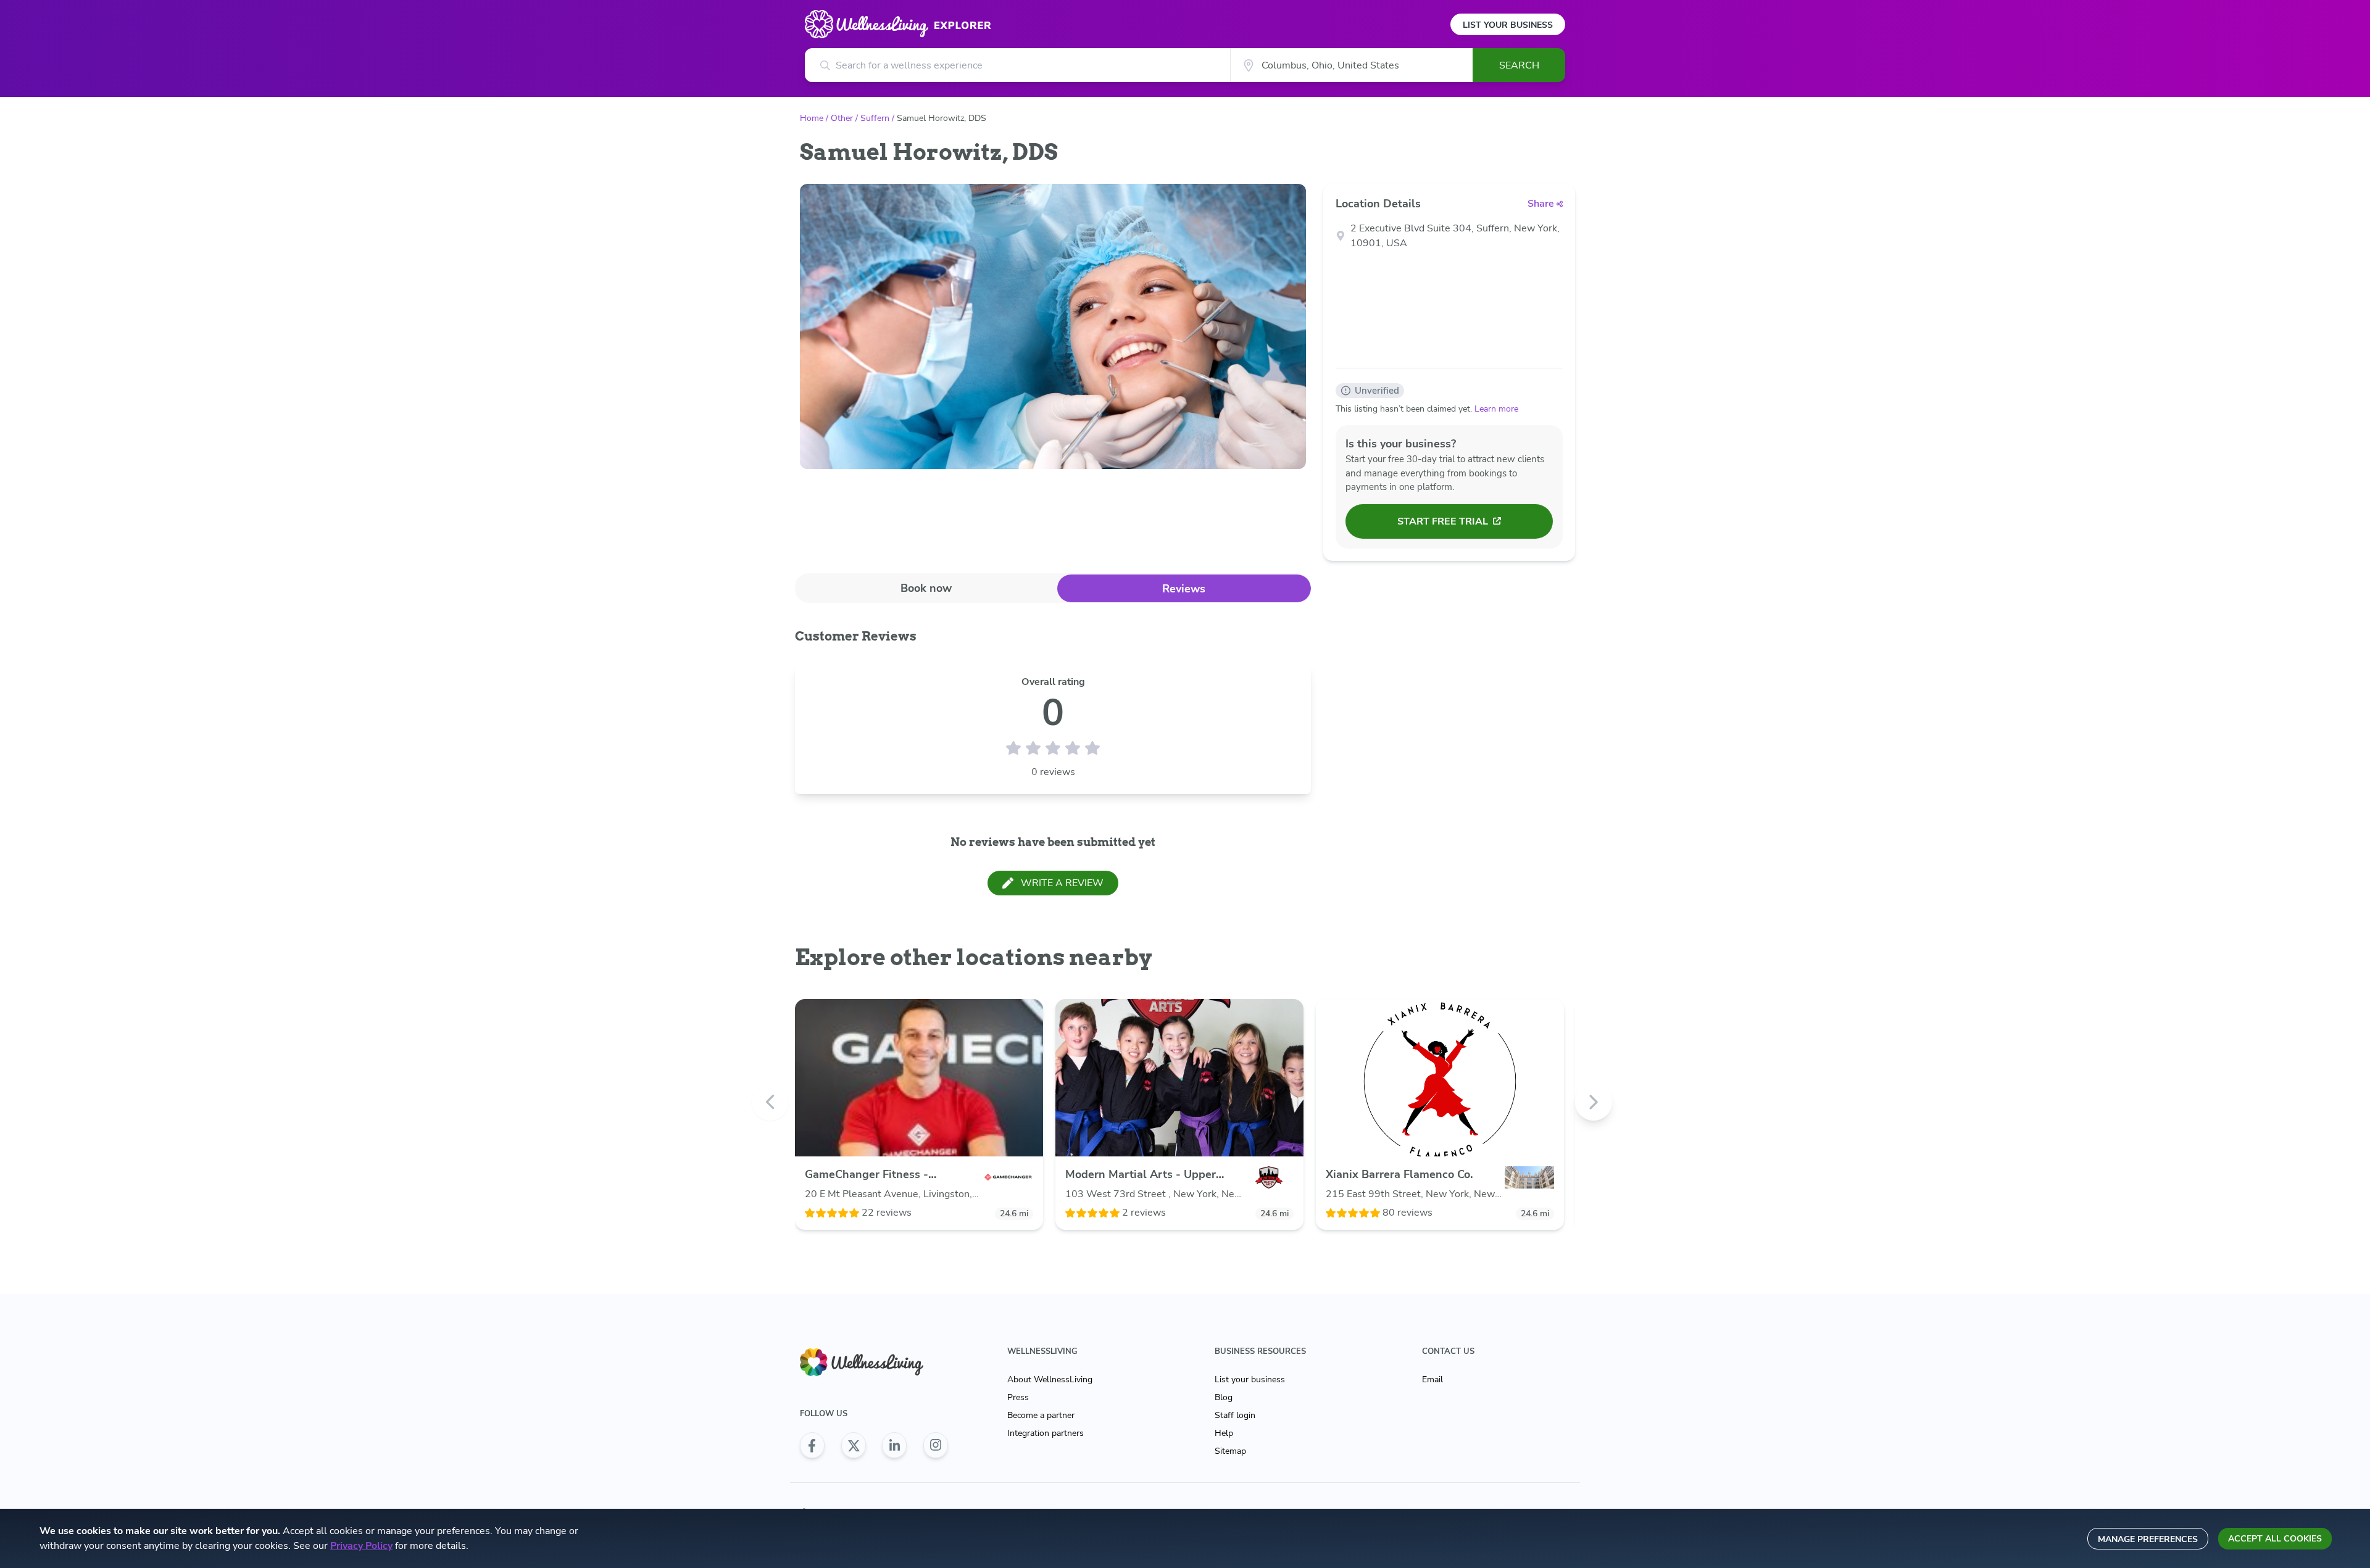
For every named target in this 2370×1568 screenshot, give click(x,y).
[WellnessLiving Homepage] (874, 1362)
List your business (1250, 1379)
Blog (1224, 1397)
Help (1224, 1433)
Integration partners (1046, 1433)
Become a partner (1041, 1415)
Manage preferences (2148, 1539)
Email (1432, 1379)
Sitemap (1230, 1451)
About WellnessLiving (1050, 1379)
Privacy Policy (361, 1546)
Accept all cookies (2275, 1539)
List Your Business (1508, 25)
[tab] (926, 588)
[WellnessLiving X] (854, 1445)
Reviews (1184, 589)
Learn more (1496, 409)
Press (1018, 1397)
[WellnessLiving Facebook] (812, 1445)
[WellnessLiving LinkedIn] (894, 1445)
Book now (926, 588)
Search (1519, 65)
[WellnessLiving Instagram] (936, 1445)
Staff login (1235, 1415)
